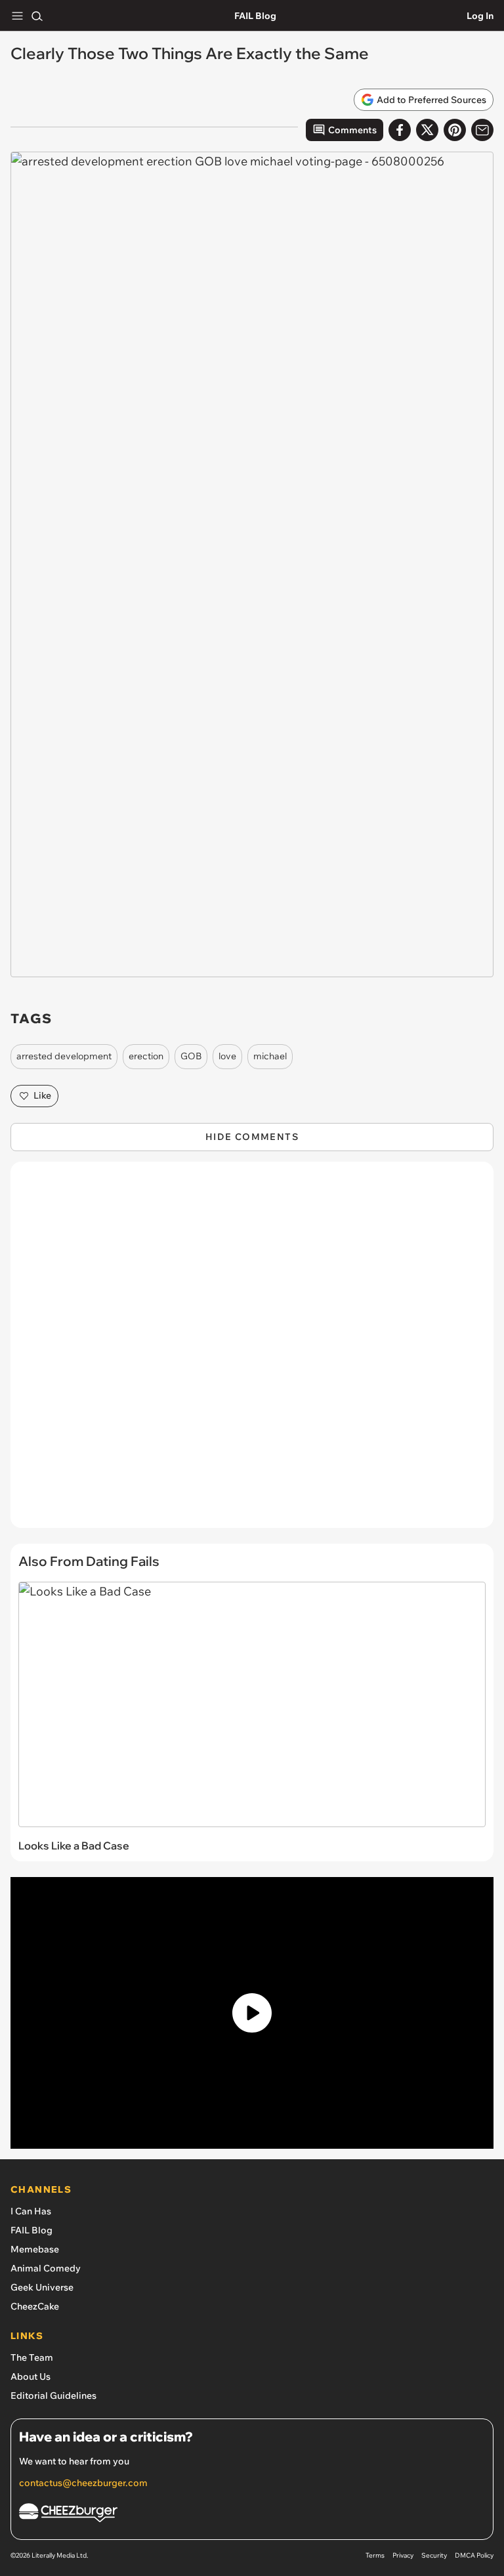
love (227, 1056)
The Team (32, 2357)
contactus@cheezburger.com (83, 2483)
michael (270, 1056)
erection (146, 1056)
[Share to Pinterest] (455, 130)
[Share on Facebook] (400, 130)
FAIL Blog (255, 16)
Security (434, 2555)
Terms (375, 2555)
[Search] (37, 16)
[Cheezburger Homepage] (252, 2515)
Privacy (403, 2555)
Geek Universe (42, 2287)
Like (42, 1095)
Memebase (35, 2249)
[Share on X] (427, 130)
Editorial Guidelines (53, 2396)
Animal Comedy (46, 2268)
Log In (480, 16)
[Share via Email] (482, 130)
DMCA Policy (474, 2555)
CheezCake (35, 2306)
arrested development (64, 1056)
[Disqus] (252, 1351)
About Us (31, 2376)
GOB (191, 1056)
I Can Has (31, 2211)
